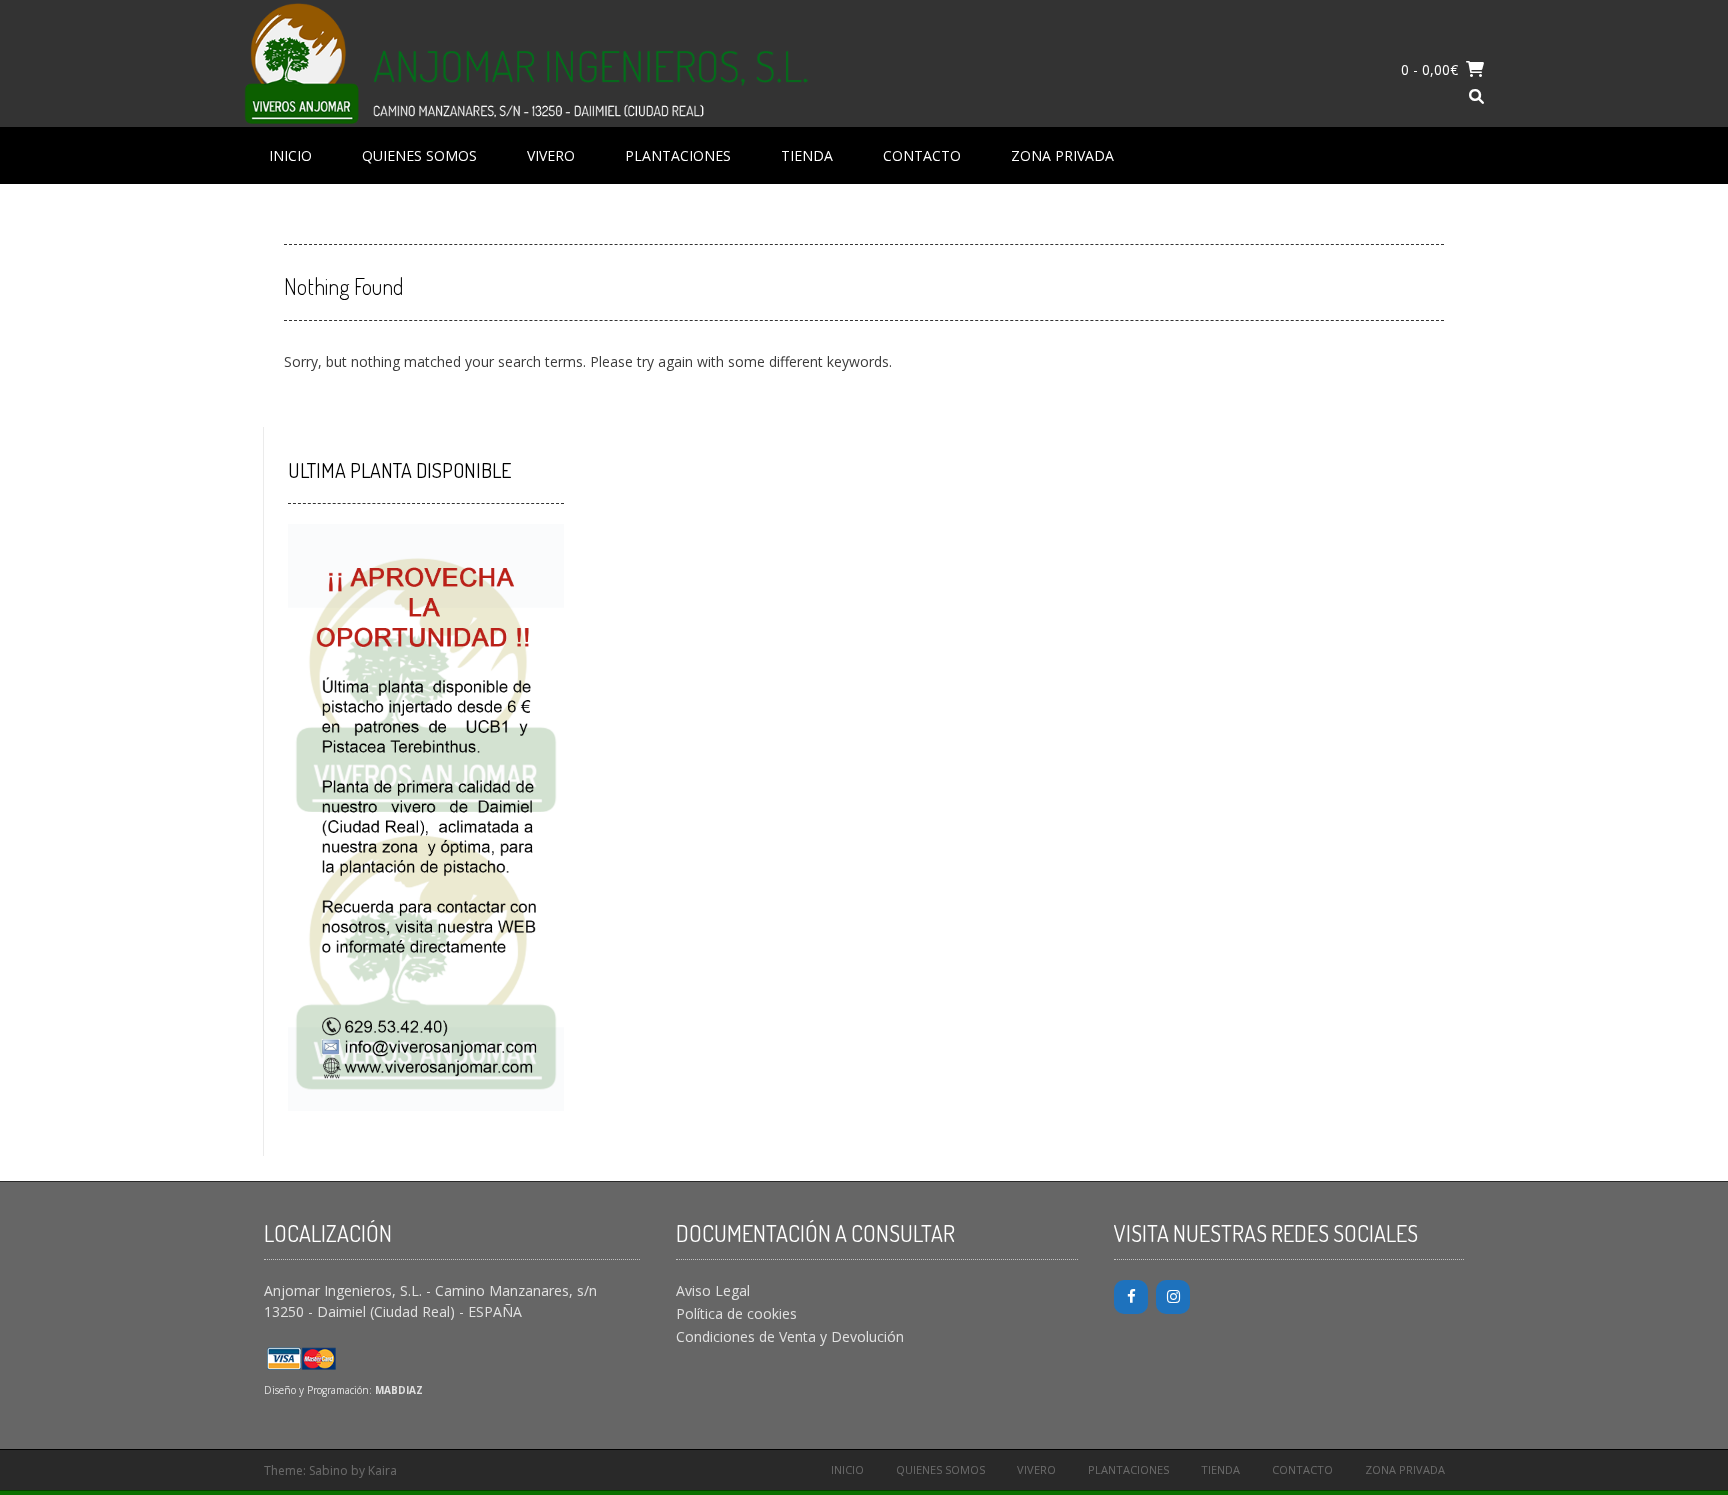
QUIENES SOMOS (419, 155)
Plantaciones (678, 155)
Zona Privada (1062, 155)
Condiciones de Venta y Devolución (790, 1336)
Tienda (807, 155)
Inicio (290, 155)
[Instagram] (1173, 1297)
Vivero (551, 155)
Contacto (922, 155)
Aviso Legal (713, 1290)
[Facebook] (1131, 1297)
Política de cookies (736, 1313)
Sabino (328, 1470)
